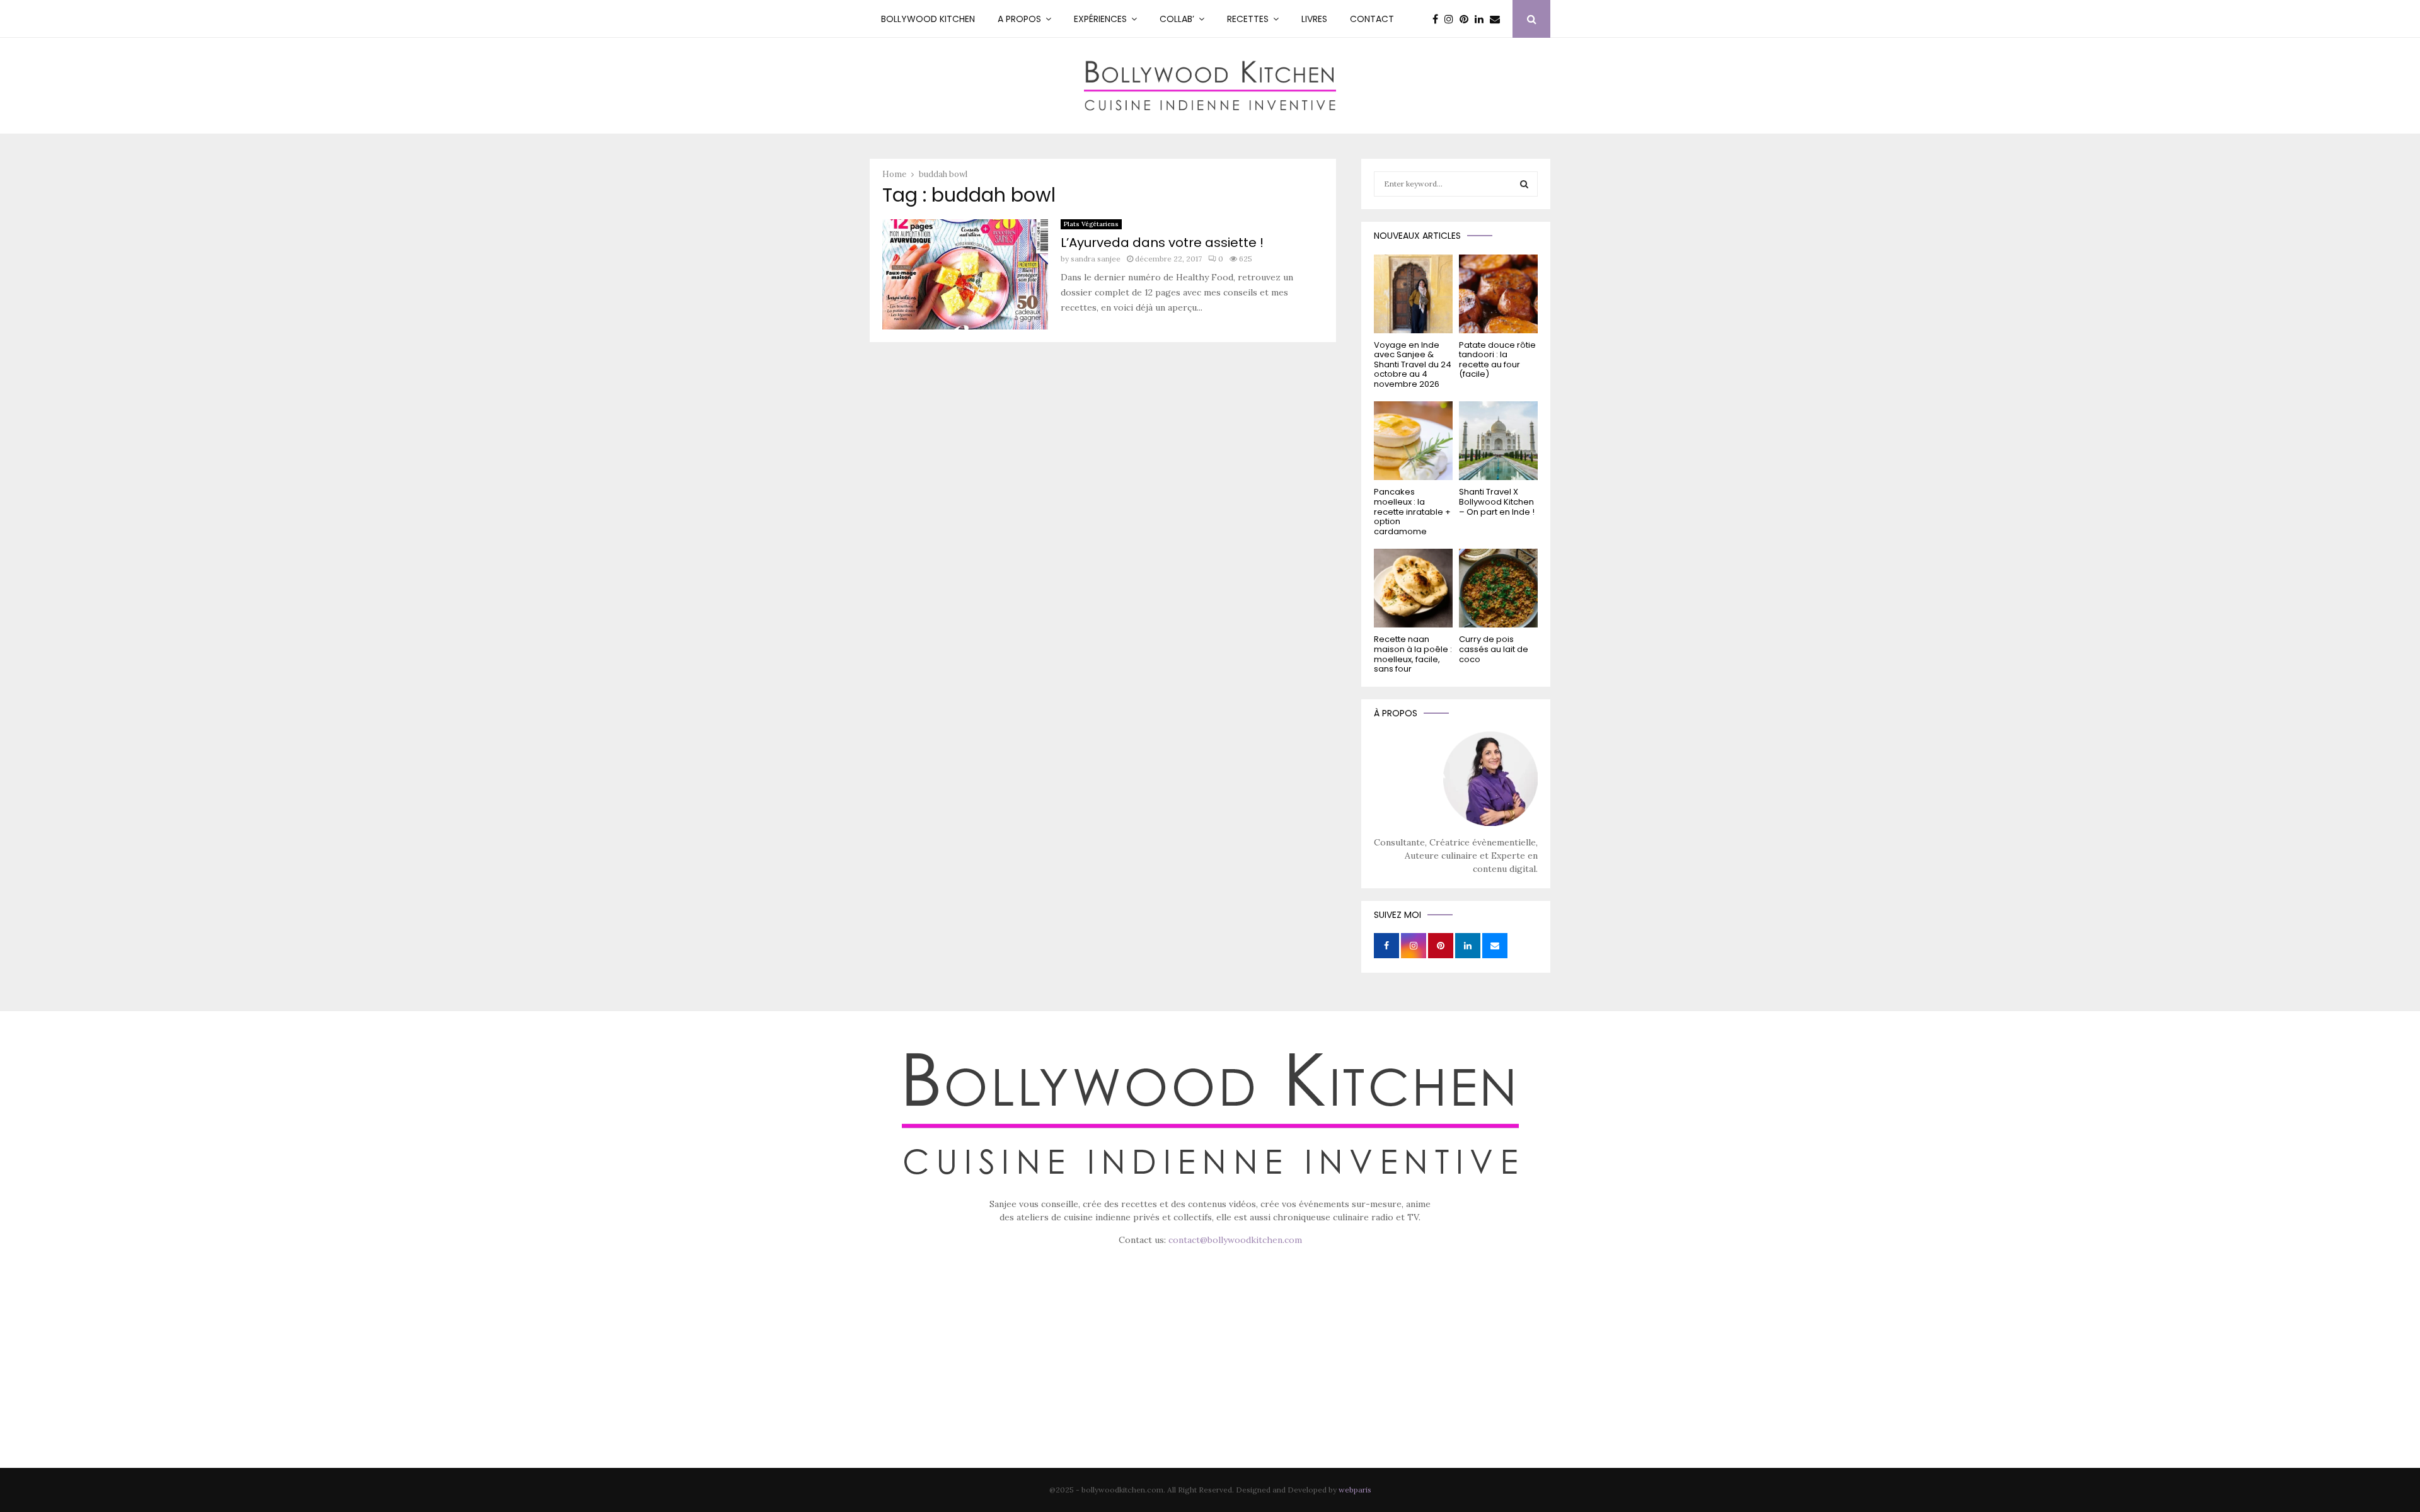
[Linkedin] (1482, 19)
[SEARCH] (1524, 184)
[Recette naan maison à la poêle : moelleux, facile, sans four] (1413, 588)
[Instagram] (1452, 19)
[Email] (1498, 19)
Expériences (1100, 19)
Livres (1314, 19)
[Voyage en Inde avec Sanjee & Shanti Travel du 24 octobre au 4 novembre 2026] (1413, 294)
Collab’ (1177, 19)
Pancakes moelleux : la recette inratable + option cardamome (1412, 511)
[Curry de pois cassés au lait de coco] (1498, 588)
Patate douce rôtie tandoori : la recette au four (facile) (1497, 360)
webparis (1355, 1490)
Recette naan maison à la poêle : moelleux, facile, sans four (1413, 654)
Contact (1372, 19)
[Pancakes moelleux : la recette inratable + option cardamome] (1413, 441)
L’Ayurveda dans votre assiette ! (1162, 243)
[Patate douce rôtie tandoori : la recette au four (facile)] (1498, 294)
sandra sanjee (1096, 259)
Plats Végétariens (1091, 224)
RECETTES (1248, 19)
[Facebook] (1438, 19)
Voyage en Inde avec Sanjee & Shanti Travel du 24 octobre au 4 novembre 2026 (1413, 364)
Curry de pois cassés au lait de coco (1494, 649)
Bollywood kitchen (928, 19)
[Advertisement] (1210, 1375)
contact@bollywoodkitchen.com (1235, 1240)
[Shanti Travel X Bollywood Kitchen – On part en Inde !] (1498, 441)
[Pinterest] (1467, 19)
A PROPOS (1019, 19)
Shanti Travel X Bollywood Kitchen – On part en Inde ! (1497, 501)
